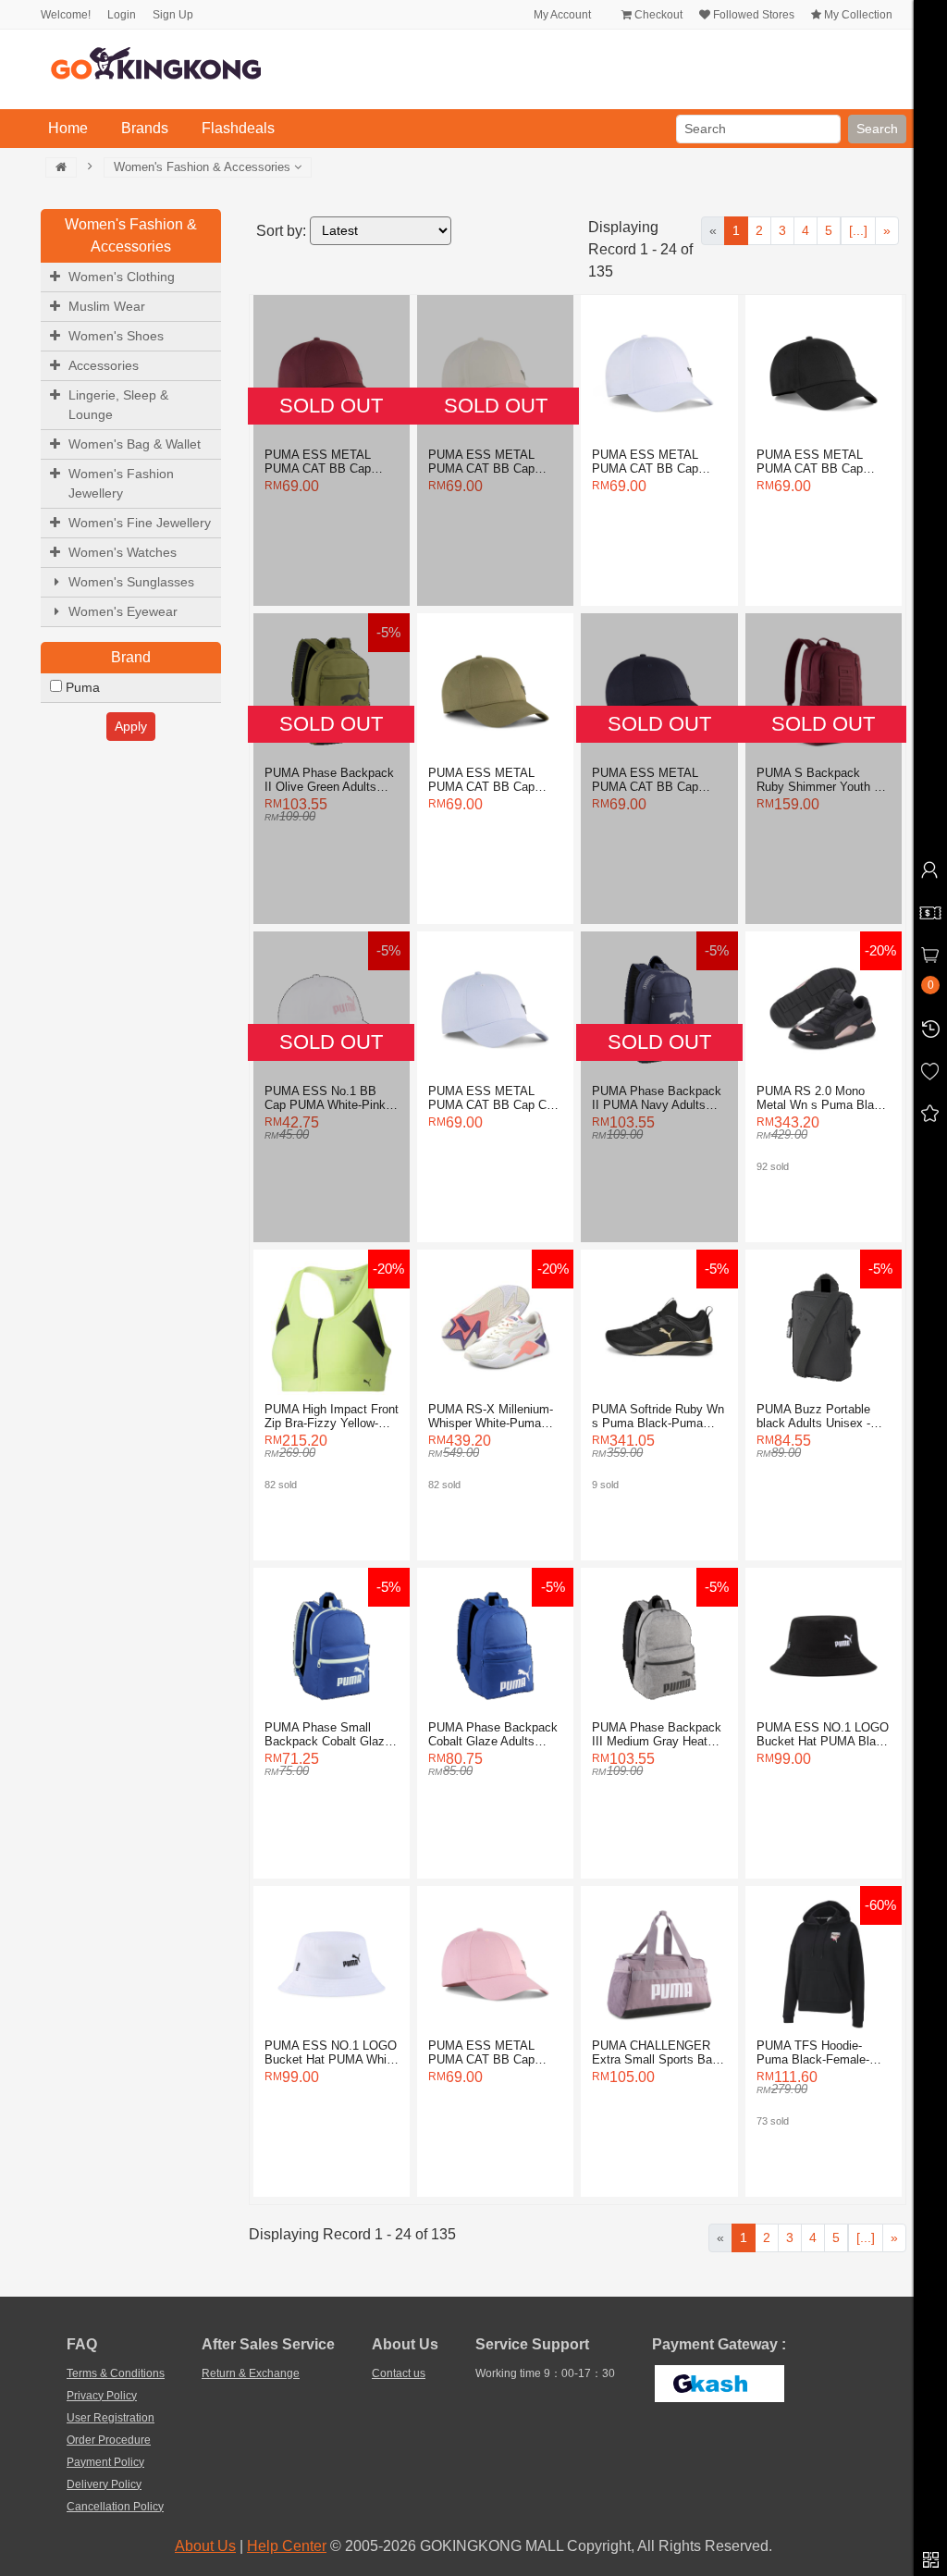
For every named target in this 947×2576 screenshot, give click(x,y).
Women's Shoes (116, 336)
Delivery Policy (104, 2484)
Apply (131, 726)
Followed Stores (752, 15)
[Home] (61, 167)
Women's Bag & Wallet (135, 444)
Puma (81, 687)
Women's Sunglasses (131, 582)
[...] (858, 230)
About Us (205, 2546)
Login (122, 15)
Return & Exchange (251, 2373)
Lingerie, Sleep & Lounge (118, 405)
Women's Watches (123, 552)
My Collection (857, 15)
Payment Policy (105, 2462)
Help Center (287, 2546)
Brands (145, 128)
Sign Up (173, 15)
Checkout (657, 15)
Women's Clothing (122, 277)
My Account (561, 15)
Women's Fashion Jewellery (121, 483)
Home (72, 128)
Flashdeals (238, 128)
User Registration (111, 2418)
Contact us (399, 2373)
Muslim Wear (107, 306)
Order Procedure (109, 2440)
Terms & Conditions (116, 2373)
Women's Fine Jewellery (140, 523)
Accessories (104, 365)
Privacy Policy (102, 2396)
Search (877, 129)
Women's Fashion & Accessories (204, 167)
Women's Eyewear (123, 611)
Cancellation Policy (115, 2507)
